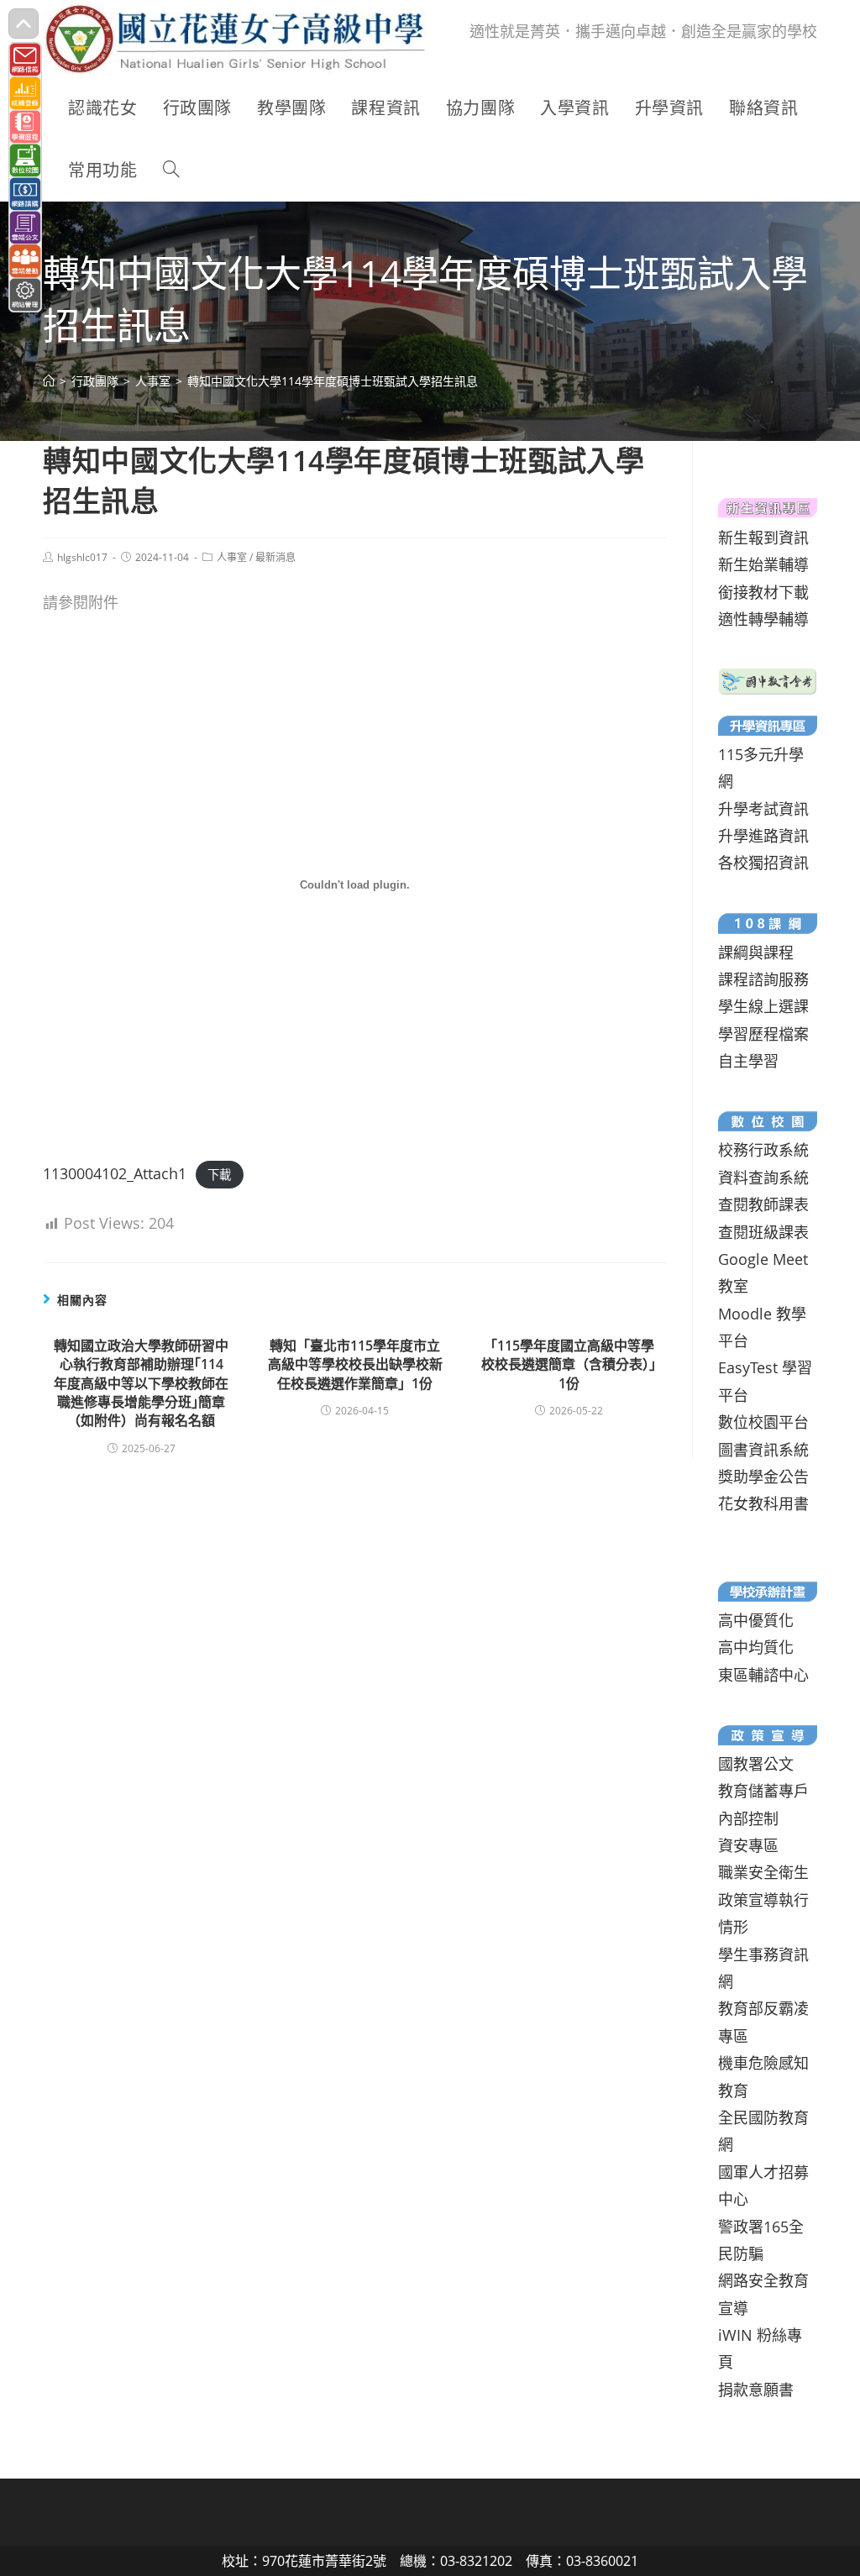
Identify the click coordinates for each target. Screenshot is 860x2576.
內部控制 (748, 1818)
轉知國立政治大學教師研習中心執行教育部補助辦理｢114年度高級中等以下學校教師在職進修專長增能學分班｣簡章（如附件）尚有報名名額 (141, 1383)
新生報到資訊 (763, 538)
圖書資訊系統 (763, 1450)
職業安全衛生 (763, 1872)
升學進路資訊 (763, 836)
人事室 (232, 557)
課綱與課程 (756, 952)
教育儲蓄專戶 (763, 1791)
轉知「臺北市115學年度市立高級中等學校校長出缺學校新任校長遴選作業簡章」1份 (355, 1364)
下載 (219, 1175)
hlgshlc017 (82, 557)
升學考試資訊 (763, 809)
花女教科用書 (763, 1503)
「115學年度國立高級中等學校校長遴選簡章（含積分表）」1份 (569, 1364)
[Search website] (171, 171)
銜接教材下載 (763, 592)
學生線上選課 (763, 1006)
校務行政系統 (763, 1150)
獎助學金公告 (763, 1477)
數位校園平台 (763, 1422)
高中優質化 (756, 1620)
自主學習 (748, 1061)
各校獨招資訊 (763, 863)
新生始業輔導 (763, 564)
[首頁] (49, 381)
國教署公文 (756, 1764)
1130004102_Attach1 (115, 1173)
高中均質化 (756, 1647)
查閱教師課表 (763, 1204)
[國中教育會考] (767, 679)
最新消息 (275, 557)
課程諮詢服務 (763, 979)
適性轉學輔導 (763, 619)
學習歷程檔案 (763, 1034)
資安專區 (748, 1845)
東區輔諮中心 (763, 1675)
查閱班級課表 (763, 1232)
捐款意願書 (756, 2390)
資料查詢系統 (763, 1178)
